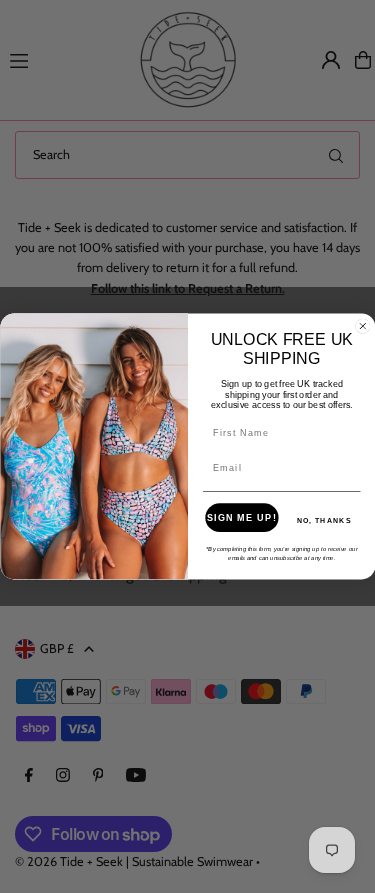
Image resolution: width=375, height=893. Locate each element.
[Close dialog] (362, 326)
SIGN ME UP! (241, 517)
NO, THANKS (323, 520)
